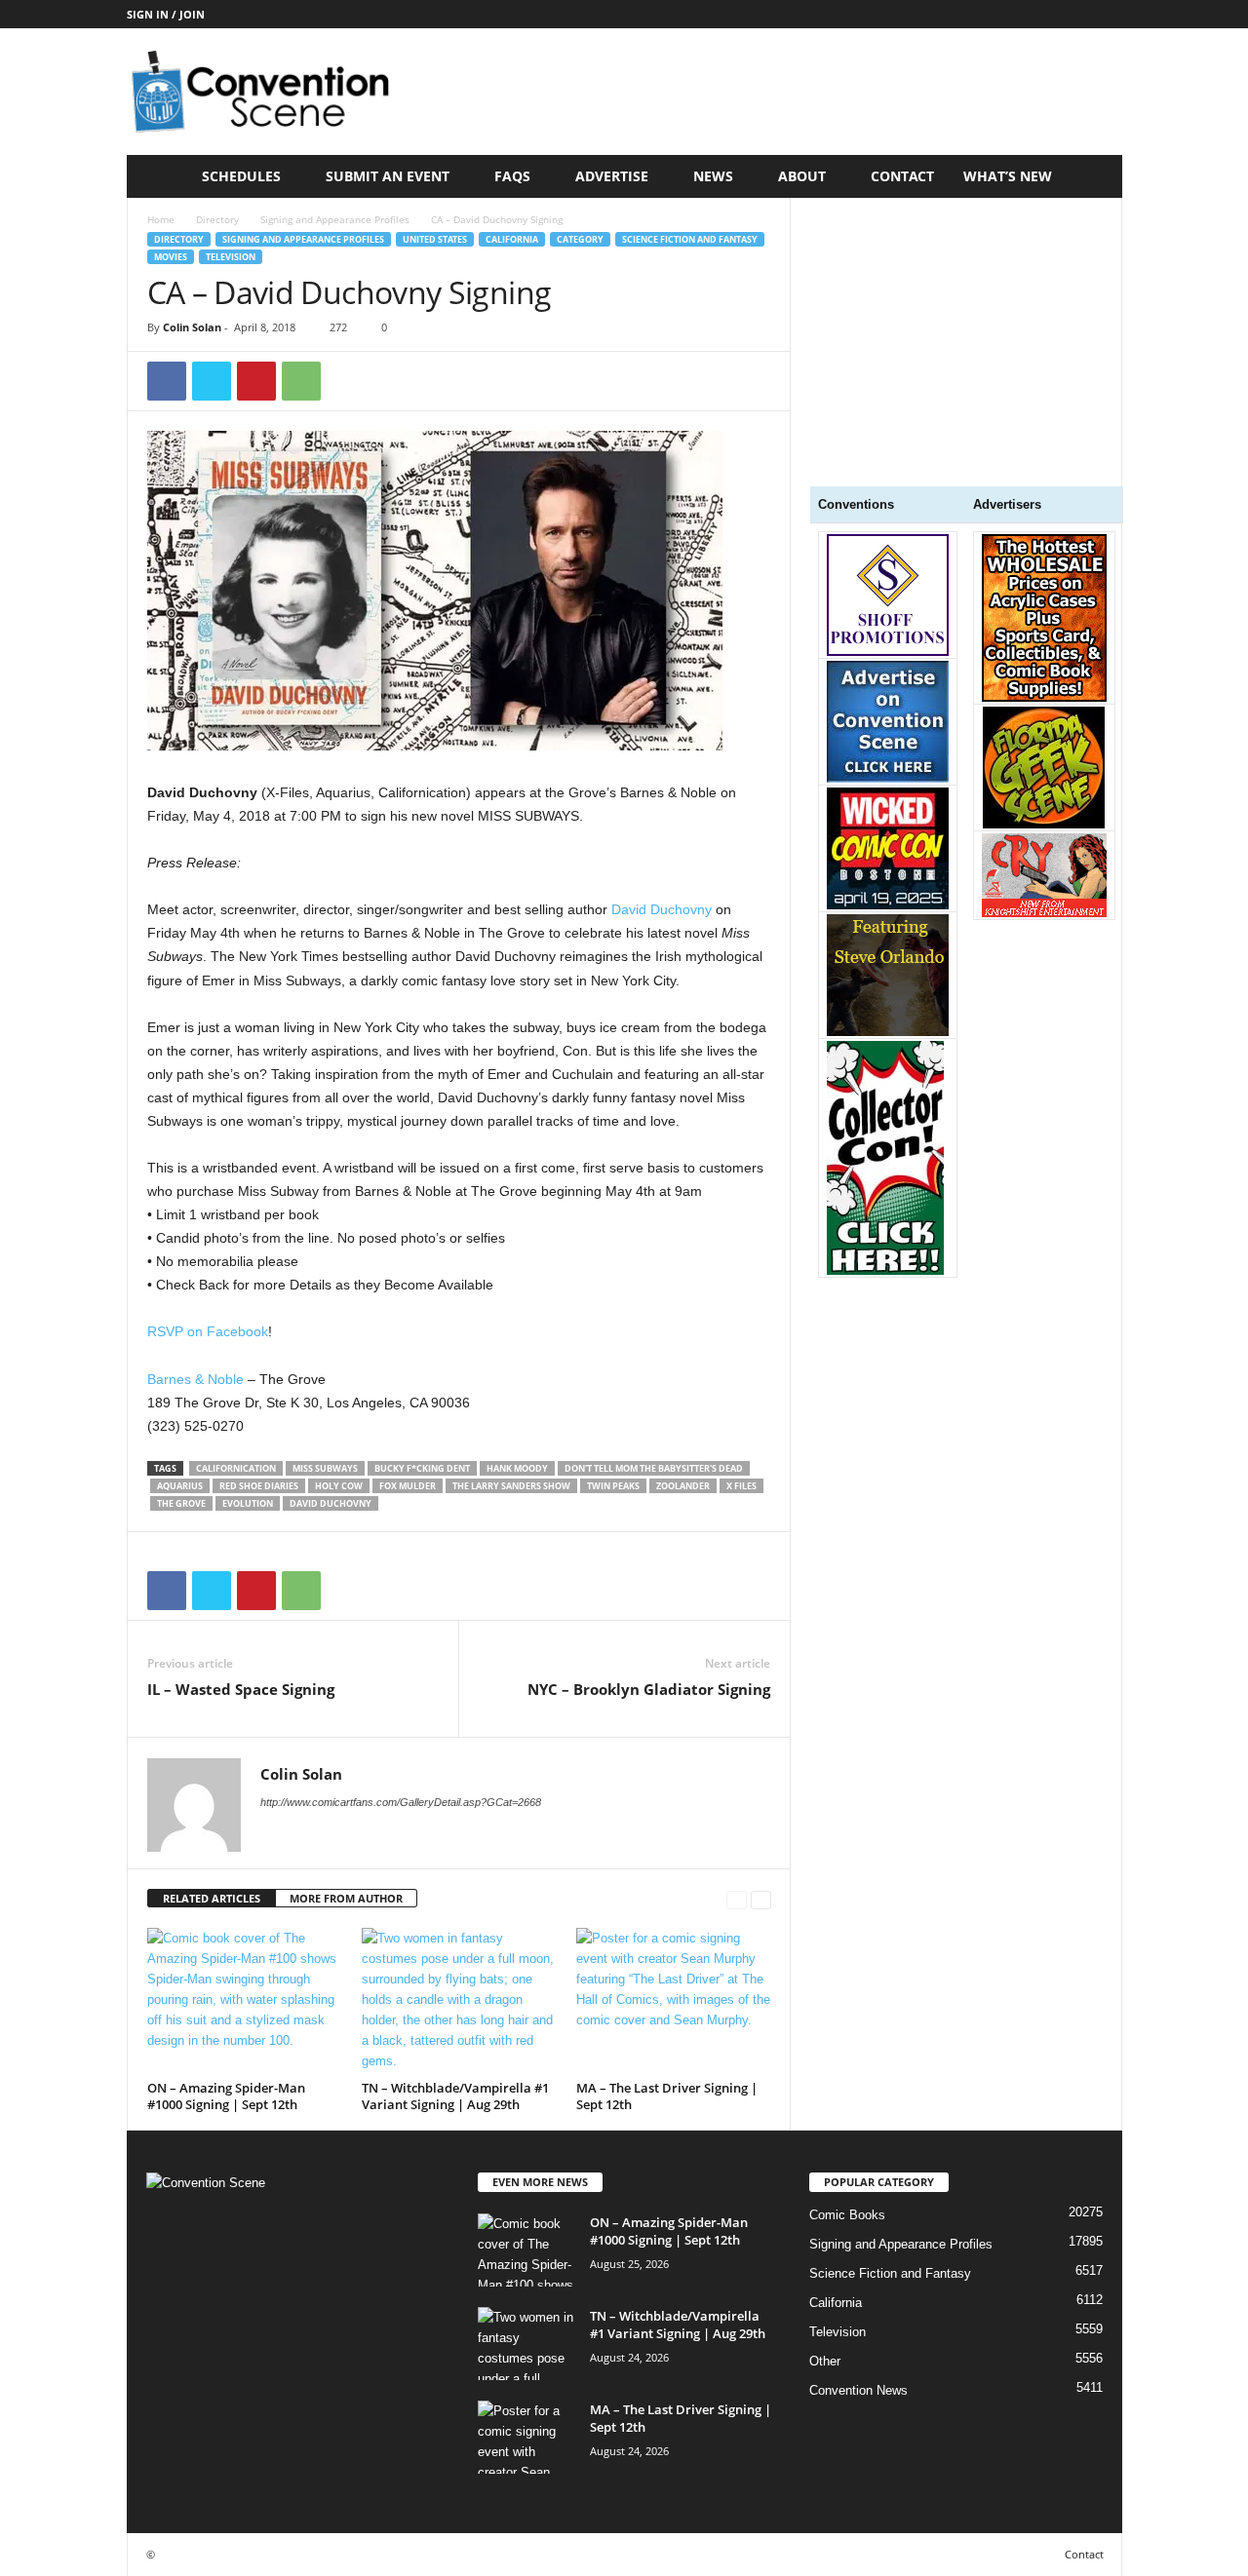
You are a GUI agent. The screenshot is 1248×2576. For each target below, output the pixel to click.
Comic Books (847, 2215)
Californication (236, 1468)
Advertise (612, 176)
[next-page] (761, 1899)
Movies (171, 257)
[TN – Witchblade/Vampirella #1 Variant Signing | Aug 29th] (459, 2001)
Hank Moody (517, 1468)
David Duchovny (662, 909)
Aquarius (180, 1486)
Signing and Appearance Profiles (335, 219)
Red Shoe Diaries (259, 1486)
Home (161, 219)
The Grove (181, 1503)
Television (231, 257)
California (512, 239)
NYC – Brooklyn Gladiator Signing (649, 1689)
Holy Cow (339, 1486)
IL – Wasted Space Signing (241, 1689)
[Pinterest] (256, 381)
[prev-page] (737, 1899)
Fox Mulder (408, 1486)
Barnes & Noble (195, 1379)
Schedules (241, 176)
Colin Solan (192, 327)
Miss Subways (325, 1468)
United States (435, 239)
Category (580, 239)
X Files (741, 1486)
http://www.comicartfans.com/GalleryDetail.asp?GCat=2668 (401, 1802)
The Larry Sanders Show (511, 1486)
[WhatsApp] (301, 381)
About (802, 176)
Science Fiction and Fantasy (690, 239)
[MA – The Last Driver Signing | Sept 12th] (674, 2001)
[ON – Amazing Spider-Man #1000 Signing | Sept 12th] (245, 2001)
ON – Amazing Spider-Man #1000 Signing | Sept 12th (226, 2096)
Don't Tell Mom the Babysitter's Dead (654, 1468)
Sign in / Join (166, 14)
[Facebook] (167, 381)
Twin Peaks (613, 1486)
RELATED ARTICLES (212, 1898)
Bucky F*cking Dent (422, 1468)
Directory (217, 219)
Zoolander (683, 1486)
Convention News (858, 2390)
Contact (902, 176)
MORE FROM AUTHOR (346, 1898)
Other (825, 2361)
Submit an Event (388, 176)
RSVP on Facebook (208, 1331)
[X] (212, 381)
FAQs (512, 176)
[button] (1093, 176)
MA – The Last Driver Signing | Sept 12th (667, 2096)
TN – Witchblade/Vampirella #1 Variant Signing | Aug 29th (455, 2096)
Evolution (248, 1503)
